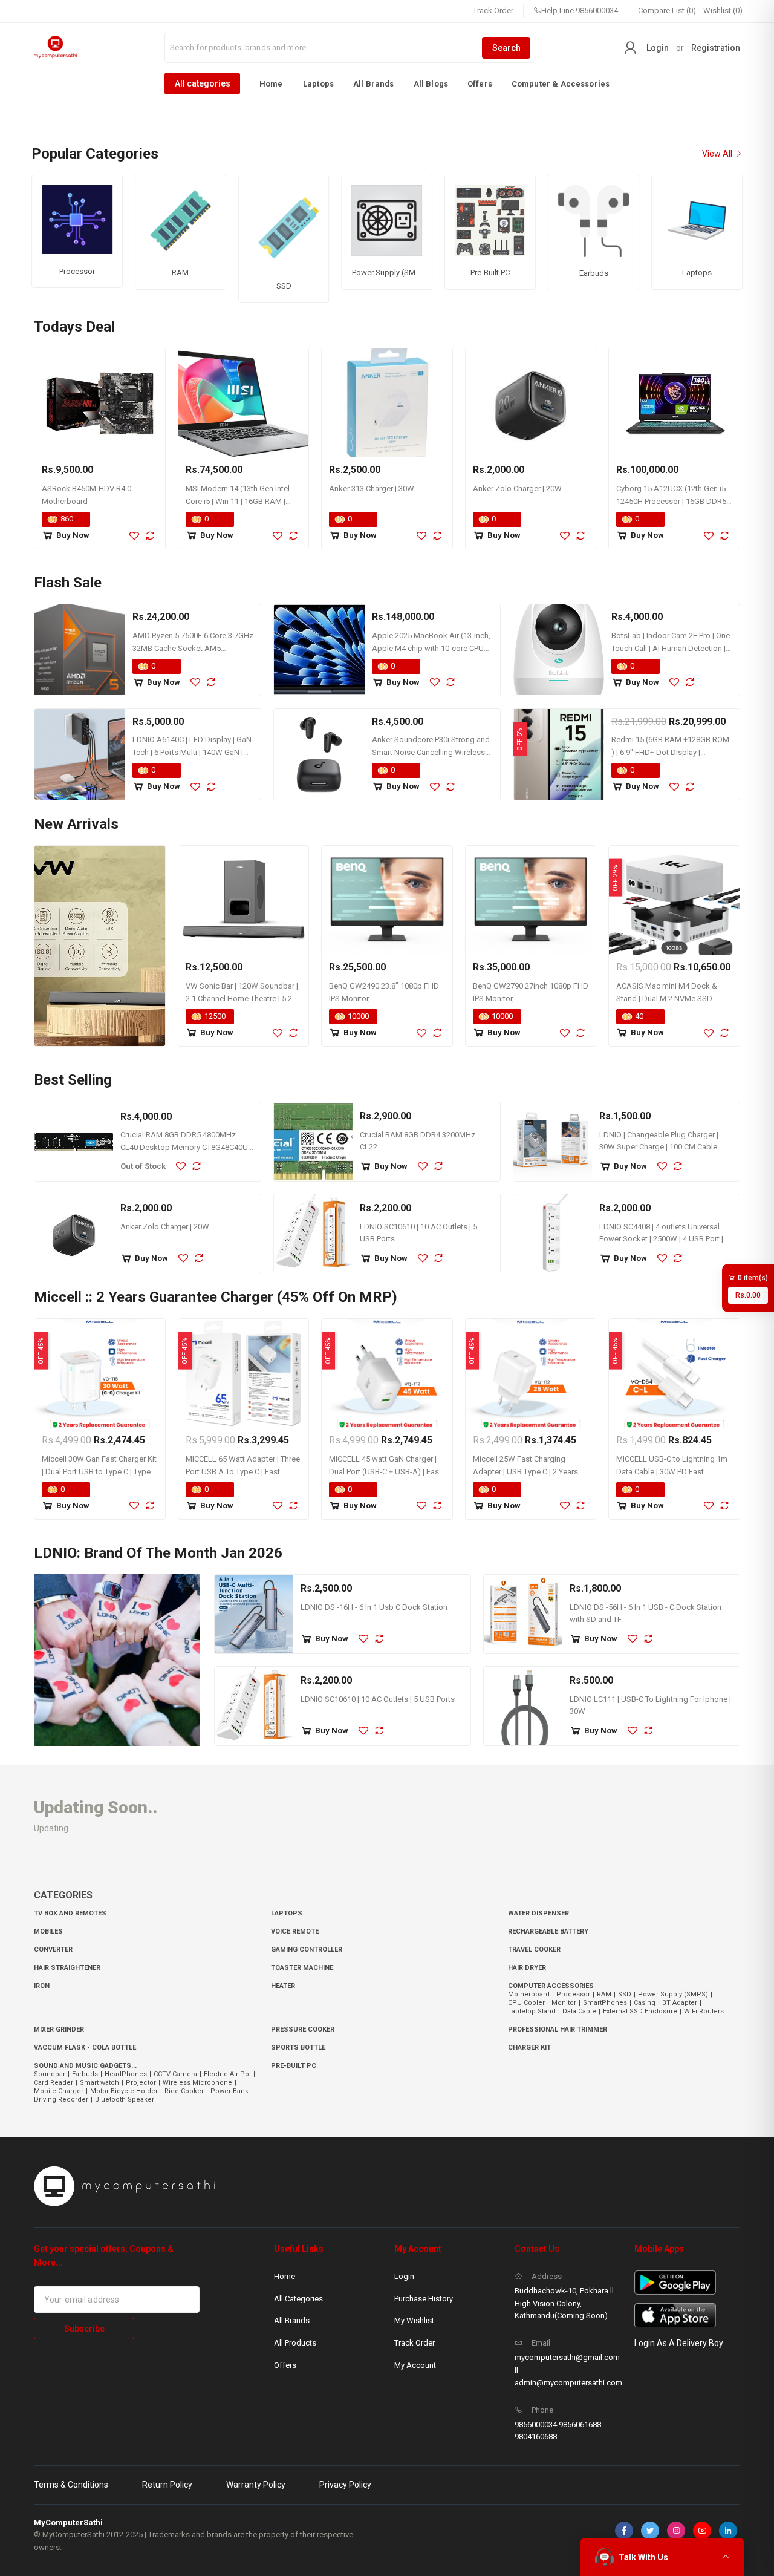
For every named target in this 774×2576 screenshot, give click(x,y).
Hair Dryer (527, 1968)
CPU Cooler (528, 2003)
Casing (647, 2003)
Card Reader (56, 2083)
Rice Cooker (186, 2091)
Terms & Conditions (71, 2485)
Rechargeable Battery (548, 1931)
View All (718, 154)
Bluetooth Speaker (125, 2100)
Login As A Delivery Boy (679, 2343)
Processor (575, 1994)
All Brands (374, 84)
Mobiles (48, 1931)
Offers (480, 84)
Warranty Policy (256, 2485)
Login (658, 48)
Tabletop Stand (534, 2011)
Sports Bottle (298, 2048)
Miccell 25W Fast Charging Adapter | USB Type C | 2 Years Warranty (525, 1472)
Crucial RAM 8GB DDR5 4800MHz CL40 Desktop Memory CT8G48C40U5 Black (186, 1147)
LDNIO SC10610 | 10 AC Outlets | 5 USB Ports (378, 1699)
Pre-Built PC (294, 2066)
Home (271, 84)
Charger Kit (529, 2048)
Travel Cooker (534, 1950)
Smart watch (102, 2083)
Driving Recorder (63, 2100)
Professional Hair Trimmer (558, 2029)
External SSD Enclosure (642, 2011)
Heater (283, 1986)
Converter (53, 1950)
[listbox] (387, 83)
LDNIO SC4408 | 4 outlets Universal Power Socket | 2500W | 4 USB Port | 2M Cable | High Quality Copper (661, 1239)
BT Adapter (682, 2003)
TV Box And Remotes (70, 1913)
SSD (627, 1994)
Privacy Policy (345, 2485)
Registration (716, 48)
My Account (415, 2365)
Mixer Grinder (59, 2029)
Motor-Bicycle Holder (126, 2091)
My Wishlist (414, 2320)
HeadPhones (128, 2074)
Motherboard (531, 1994)
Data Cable (581, 2011)
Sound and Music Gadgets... (85, 2066)
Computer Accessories (551, 1986)
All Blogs (431, 84)
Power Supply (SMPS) (675, 1994)
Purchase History (424, 2299)
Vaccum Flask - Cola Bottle (85, 2048)
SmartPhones (607, 2003)
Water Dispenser (538, 1913)
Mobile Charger (61, 2091)
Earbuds (87, 2074)
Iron (42, 1986)
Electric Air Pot (229, 2074)
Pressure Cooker (303, 2029)
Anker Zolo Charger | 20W (517, 489)
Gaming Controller (307, 1950)
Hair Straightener (67, 1968)
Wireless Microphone (200, 2083)
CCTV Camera (177, 2074)
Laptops (318, 84)
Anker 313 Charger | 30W (372, 489)
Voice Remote (295, 1931)
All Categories (298, 2299)
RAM (606, 1994)
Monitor (566, 2003)
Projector (143, 2083)
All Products (295, 2343)
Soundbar (52, 2074)
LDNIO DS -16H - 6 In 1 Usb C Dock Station (374, 1607)
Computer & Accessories (561, 84)
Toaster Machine (302, 1968)
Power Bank (232, 2091)
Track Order (493, 11)
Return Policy (167, 2485)
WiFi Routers (704, 2011)
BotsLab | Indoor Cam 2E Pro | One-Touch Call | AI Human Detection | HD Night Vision (672, 648)
